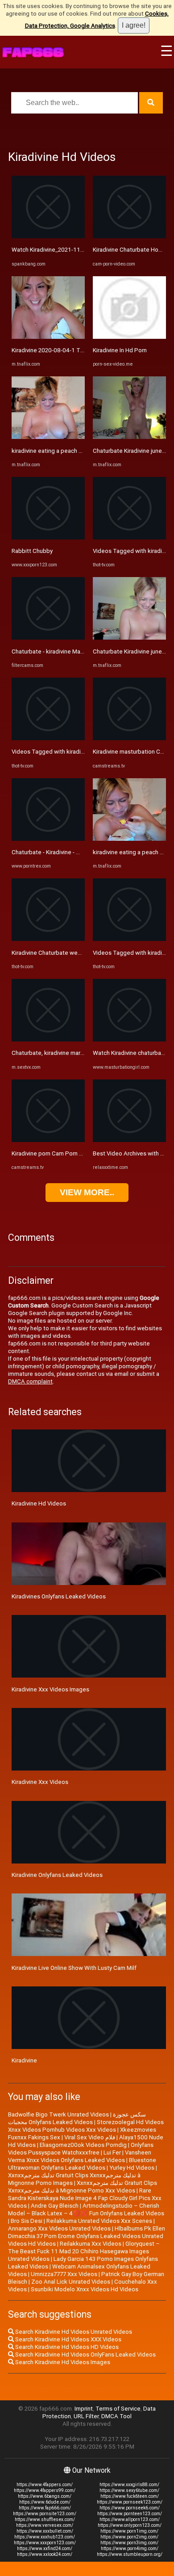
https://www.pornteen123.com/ (130, 2514)
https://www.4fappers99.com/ (45, 2490)
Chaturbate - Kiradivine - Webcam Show (64, 852)
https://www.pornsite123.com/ (45, 2514)
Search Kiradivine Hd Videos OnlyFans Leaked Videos (85, 2355)
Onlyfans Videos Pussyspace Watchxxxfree (81, 2149)
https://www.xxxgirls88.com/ (129, 2485)
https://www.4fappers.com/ (45, 2485)
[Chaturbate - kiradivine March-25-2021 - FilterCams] (48, 638)
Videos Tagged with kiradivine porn (58, 752)
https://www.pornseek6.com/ (130, 2508)
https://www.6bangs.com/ (45, 2496)
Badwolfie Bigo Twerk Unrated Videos (58, 2114)
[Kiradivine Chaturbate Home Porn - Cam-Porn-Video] (129, 236)
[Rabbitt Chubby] (48, 538)
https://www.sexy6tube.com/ (129, 2490)
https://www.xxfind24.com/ (45, 2549)
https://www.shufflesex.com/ (45, 2519)
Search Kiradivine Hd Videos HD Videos (66, 2347)
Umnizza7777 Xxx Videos (64, 2274)
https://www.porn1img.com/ (129, 2531)
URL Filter (86, 2416)
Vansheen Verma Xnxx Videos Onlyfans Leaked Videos (80, 2156)
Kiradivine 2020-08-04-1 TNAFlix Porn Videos (71, 350)
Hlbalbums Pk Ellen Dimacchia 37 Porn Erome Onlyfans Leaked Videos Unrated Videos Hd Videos (87, 2236)
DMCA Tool (116, 2416)
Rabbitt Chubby (32, 551)
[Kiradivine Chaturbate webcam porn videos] (48, 939)
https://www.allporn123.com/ (130, 2519)
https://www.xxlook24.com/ (45, 2554)
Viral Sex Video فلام (90, 2137)
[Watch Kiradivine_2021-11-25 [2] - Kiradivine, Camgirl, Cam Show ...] (48, 236)
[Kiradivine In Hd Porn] (129, 337)
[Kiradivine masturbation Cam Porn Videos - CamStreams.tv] (129, 738)
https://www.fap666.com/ (45, 2508)
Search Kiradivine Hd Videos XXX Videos (68, 2339)
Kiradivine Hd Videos (39, 1503)
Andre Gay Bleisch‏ (55, 2206)
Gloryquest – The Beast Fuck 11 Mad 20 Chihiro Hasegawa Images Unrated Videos (84, 2251)
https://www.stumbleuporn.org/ (130, 2554)
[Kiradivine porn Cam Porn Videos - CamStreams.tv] (48, 1140)
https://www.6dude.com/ (45, 2502)
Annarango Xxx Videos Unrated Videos (59, 2228)
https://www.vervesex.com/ (45, 2525)
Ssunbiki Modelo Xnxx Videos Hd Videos (85, 2289)
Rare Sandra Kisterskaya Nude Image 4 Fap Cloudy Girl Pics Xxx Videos (85, 2198)
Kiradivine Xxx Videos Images (50, 1689)
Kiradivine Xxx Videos (40, 1782)
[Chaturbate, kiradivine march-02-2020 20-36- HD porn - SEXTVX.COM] (48, 1039)
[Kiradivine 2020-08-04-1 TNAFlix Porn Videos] (48, 337)
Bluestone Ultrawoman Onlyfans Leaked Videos (82, 2164)
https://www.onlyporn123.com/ (130, 2525)
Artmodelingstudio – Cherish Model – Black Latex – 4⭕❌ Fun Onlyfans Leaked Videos (86, 2209)
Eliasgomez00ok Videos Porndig (83, 2145)
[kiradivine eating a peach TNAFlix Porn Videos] (48, 437)
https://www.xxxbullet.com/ (45, 2531)
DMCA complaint (30, 1381)
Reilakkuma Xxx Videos (91, 2244)
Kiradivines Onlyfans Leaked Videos (59, 1596)
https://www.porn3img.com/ (129, 2543)
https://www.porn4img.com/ (130, 2549)
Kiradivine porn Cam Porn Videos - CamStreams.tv (77, 1153)
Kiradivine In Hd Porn (120, 350)
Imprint (84, 2409)
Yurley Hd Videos (132, 2168)
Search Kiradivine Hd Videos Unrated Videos (73, 2332)
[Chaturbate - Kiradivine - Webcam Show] (48, 839)
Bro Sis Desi (27, 2221)
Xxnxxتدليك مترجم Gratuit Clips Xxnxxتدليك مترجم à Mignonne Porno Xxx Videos (83, 2187)
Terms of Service (118, 2409)
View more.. (87, 1192)
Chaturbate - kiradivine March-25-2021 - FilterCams (78, 651)
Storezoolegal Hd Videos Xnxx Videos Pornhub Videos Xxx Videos (86, 2126)
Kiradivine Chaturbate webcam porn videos (68, 953)
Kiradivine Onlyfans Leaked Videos (57, 1875)
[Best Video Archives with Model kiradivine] (129, 1140)
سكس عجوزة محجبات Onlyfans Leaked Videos (77, 2118)
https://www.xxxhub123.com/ (45, 2537)
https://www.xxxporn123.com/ (45, 2543)
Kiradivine (24, 2060)
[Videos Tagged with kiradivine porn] (48, 738)
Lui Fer (112, 2152)
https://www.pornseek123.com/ (130, 2502)
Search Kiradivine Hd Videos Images (62, 2362)
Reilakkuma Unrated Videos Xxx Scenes (99, 2221)
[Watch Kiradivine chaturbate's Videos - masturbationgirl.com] (129, 1039)
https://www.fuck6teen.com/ (130, 2496)
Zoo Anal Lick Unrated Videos (71, 2282)
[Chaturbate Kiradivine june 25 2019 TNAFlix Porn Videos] (129, 437)
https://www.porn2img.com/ (129, 2537)
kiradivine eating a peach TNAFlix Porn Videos (72, 451)
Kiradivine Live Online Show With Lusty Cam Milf (74, 1968)
